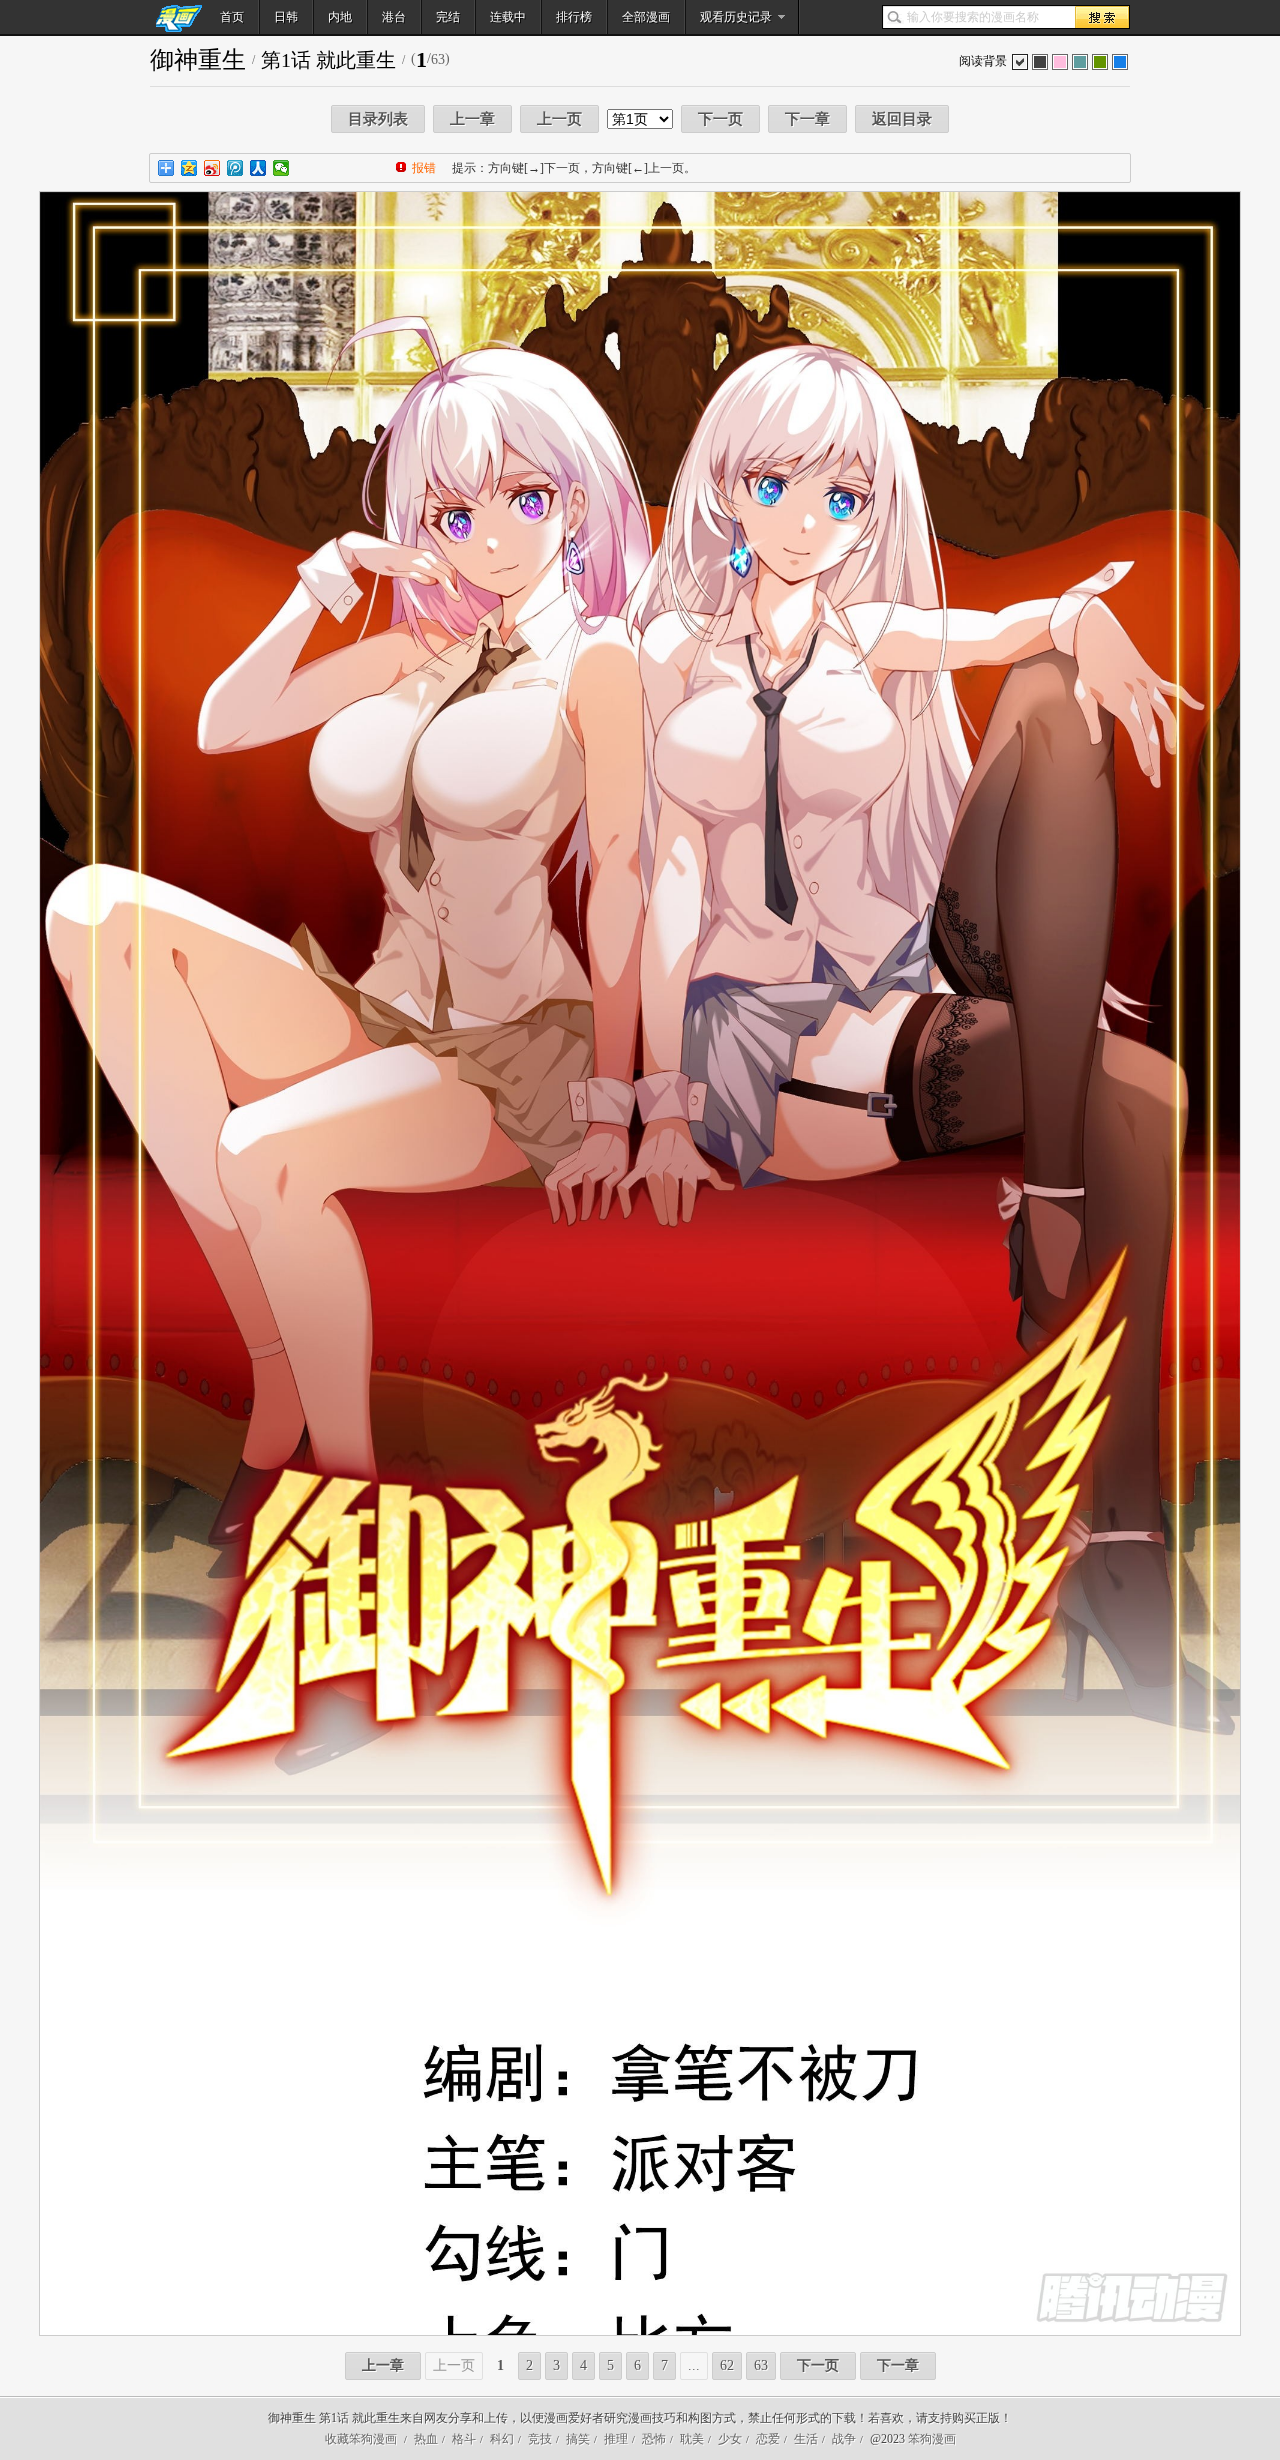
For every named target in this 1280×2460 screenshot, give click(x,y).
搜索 (1102, 17)
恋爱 (768, 2439)
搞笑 (578, 2439)
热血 (426, 2439)
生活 (806, 2439)
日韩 (286, 17)
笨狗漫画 (932, 2439)
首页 (232, 17)
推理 (616, 2439)
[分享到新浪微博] (212, 168)
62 (727, 2365)
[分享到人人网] (258, 168)
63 (761, 2365)
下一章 (807, 119)
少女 (730, 2439)
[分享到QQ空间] (189, 168)
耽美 (692, 2439)
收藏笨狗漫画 (361, 2439)
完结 (448, 17)
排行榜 (574, 17)
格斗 (464, 2439)
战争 (844, 2439)
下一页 (720, 119)
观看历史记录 (736, 17)
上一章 (472, 119)
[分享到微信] (281, 168)
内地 (340, 17)
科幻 (502, 2439)
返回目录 (902, 119)
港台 (394, 17)
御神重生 (198, 60)
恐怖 (654, 2439)
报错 (424, 168)
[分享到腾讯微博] (235, 168)
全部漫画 (646, 17)
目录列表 (378, 119)
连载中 (508, 17)
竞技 (540, 2439)
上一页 (559, 119)
